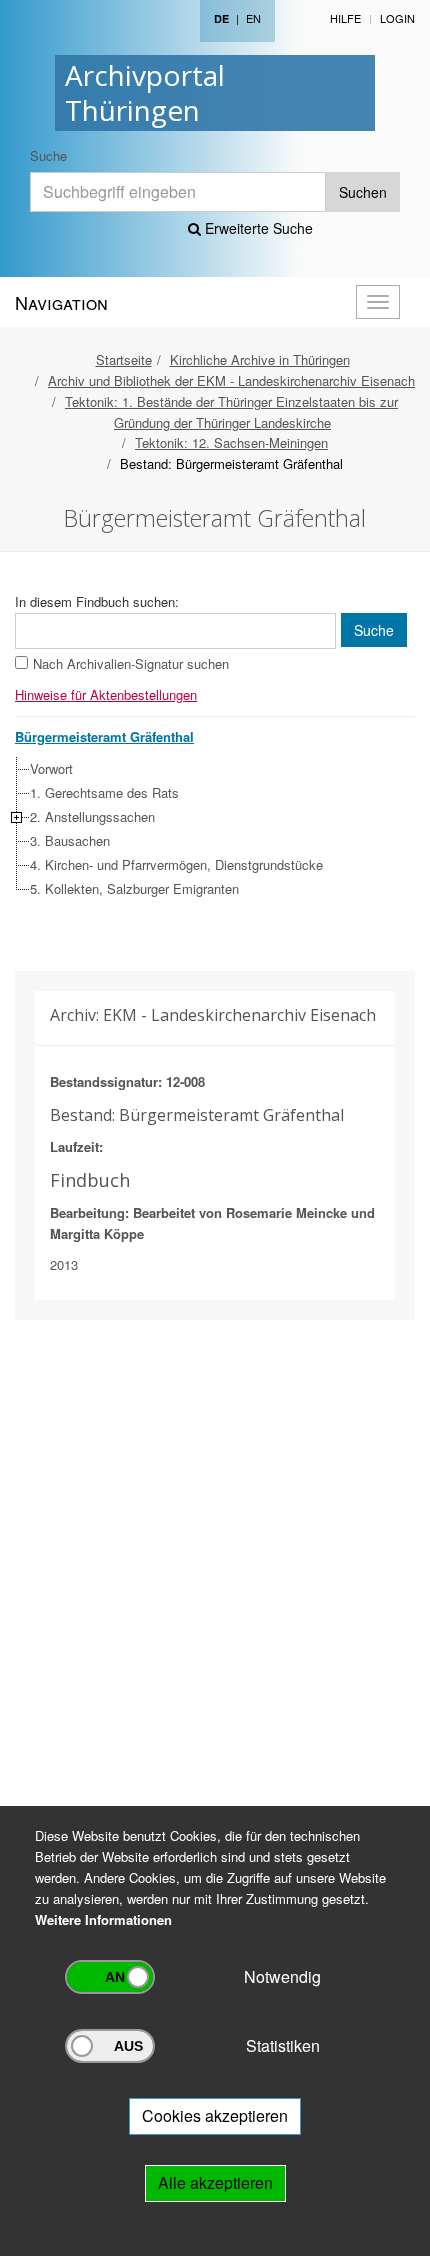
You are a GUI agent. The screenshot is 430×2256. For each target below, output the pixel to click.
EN (253, 18)
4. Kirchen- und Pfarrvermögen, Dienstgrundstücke (176, 864)
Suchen (363, 192)
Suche (48, 155)
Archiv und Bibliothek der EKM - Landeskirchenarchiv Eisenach (231, 380)
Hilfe (345, 18)
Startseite (124, 359)
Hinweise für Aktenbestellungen (106, 694)
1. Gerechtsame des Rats (104, 792)
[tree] (210, 829)
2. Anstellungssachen (92, 816)
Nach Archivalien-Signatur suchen (131, 663)
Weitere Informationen (103, 1919)
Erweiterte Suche (257, 228)
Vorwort (51, 768)
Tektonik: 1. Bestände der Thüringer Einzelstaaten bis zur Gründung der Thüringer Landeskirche (231, 412)
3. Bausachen (70, 840)
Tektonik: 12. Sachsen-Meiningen (231, 442)
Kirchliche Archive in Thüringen (260, 359)
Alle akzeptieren (215, 2182)
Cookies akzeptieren (215, 2115)
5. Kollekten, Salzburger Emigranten (134, 888)
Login (397, 18)
